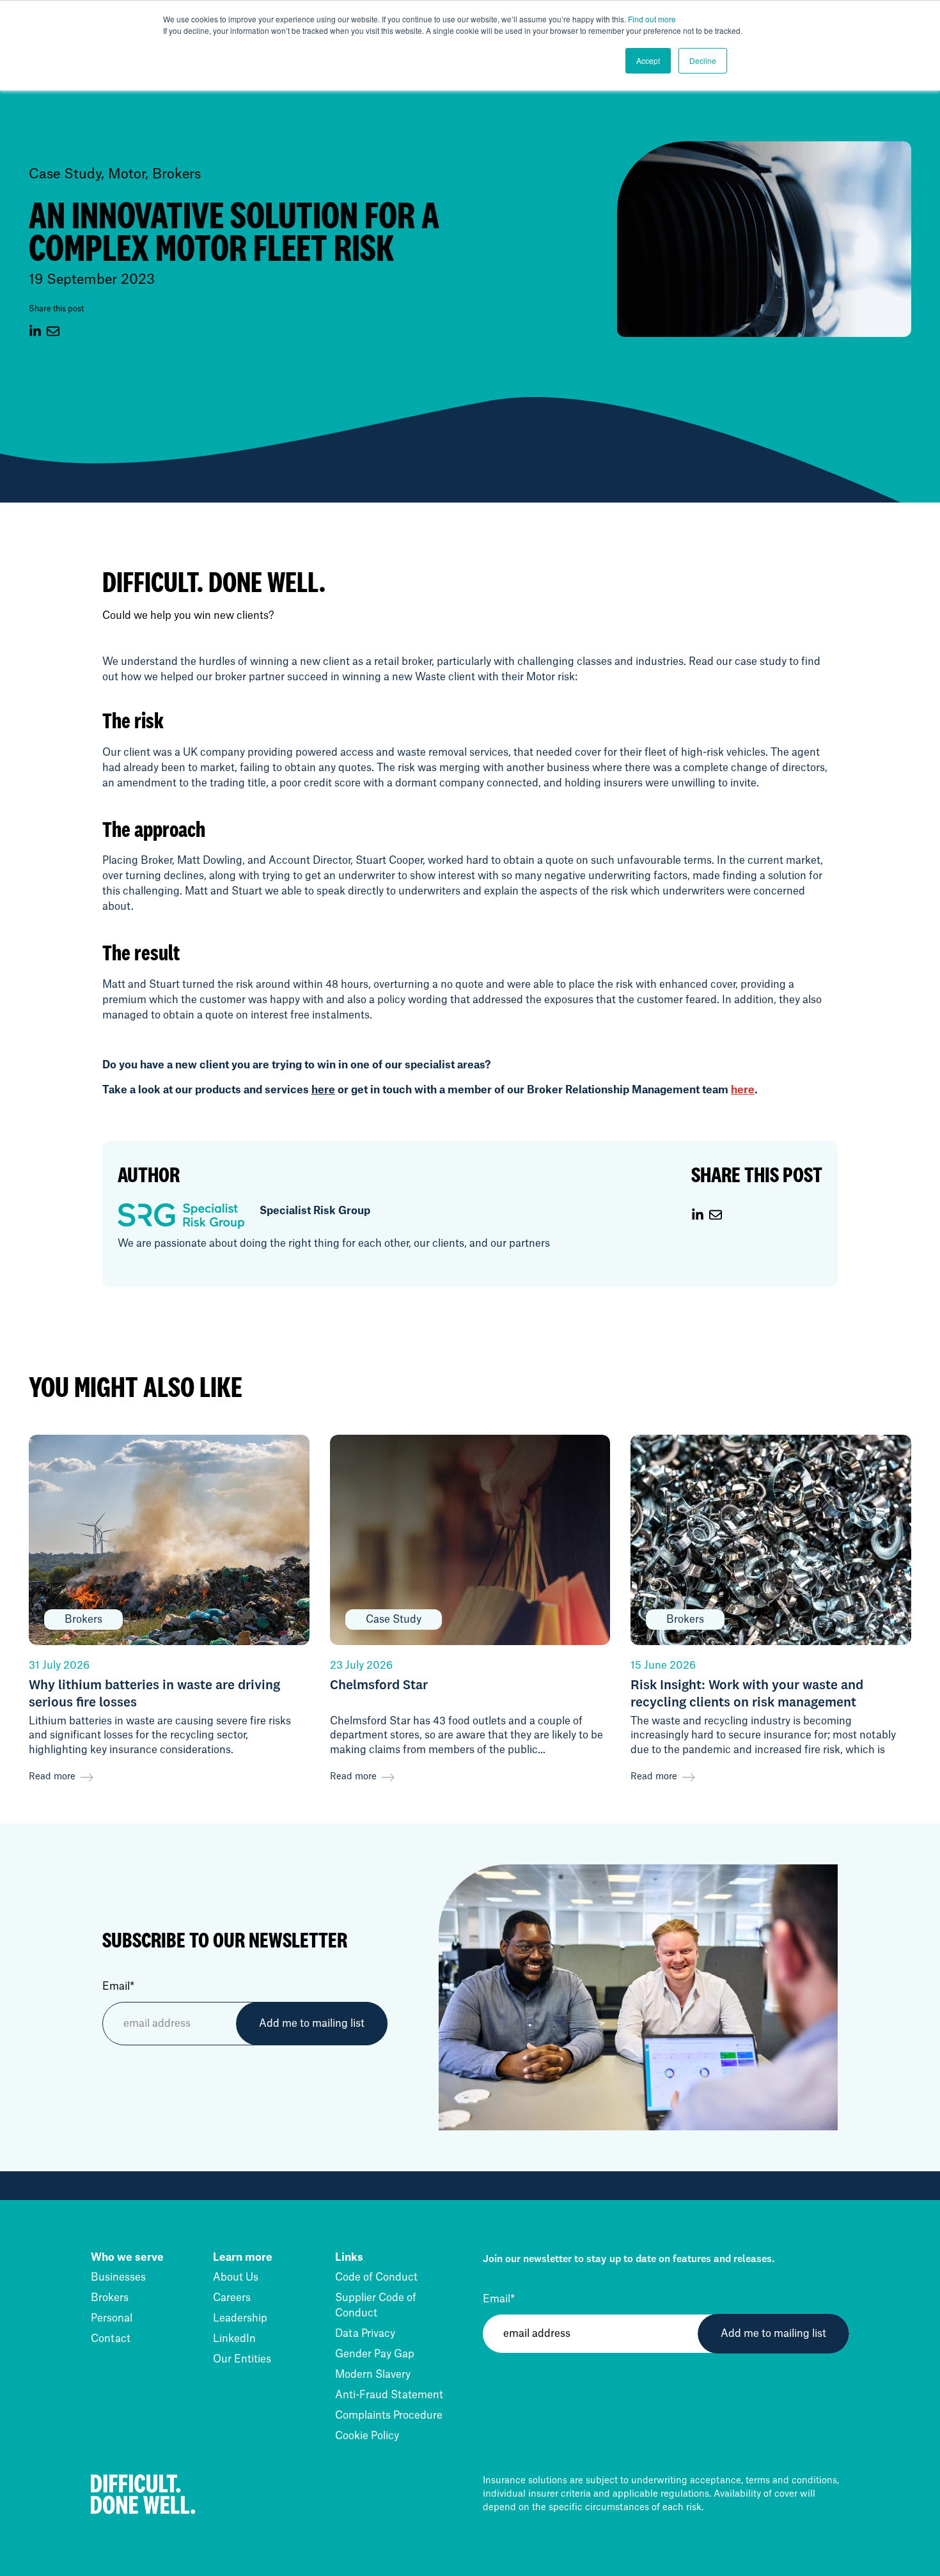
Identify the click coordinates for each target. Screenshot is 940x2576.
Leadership (240, 2318)
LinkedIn (234, 2339)
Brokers (110, 2298)
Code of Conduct (376, 2277)
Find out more (652, 19)
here (323, 1090)
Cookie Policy (367, 2436)
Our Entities (242, 2359)
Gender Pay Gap (375, 2354)
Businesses (118, 2277)
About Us (236, 2277)
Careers (232, 2298)
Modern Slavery (373, 2375)
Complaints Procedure (389, 2416)
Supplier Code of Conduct (376, 2306)
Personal (112, 2318)
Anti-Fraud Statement (389, 2395)
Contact (111, 2339)
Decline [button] (703, 60)
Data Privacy (365, 2334)
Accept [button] (648, 60)
